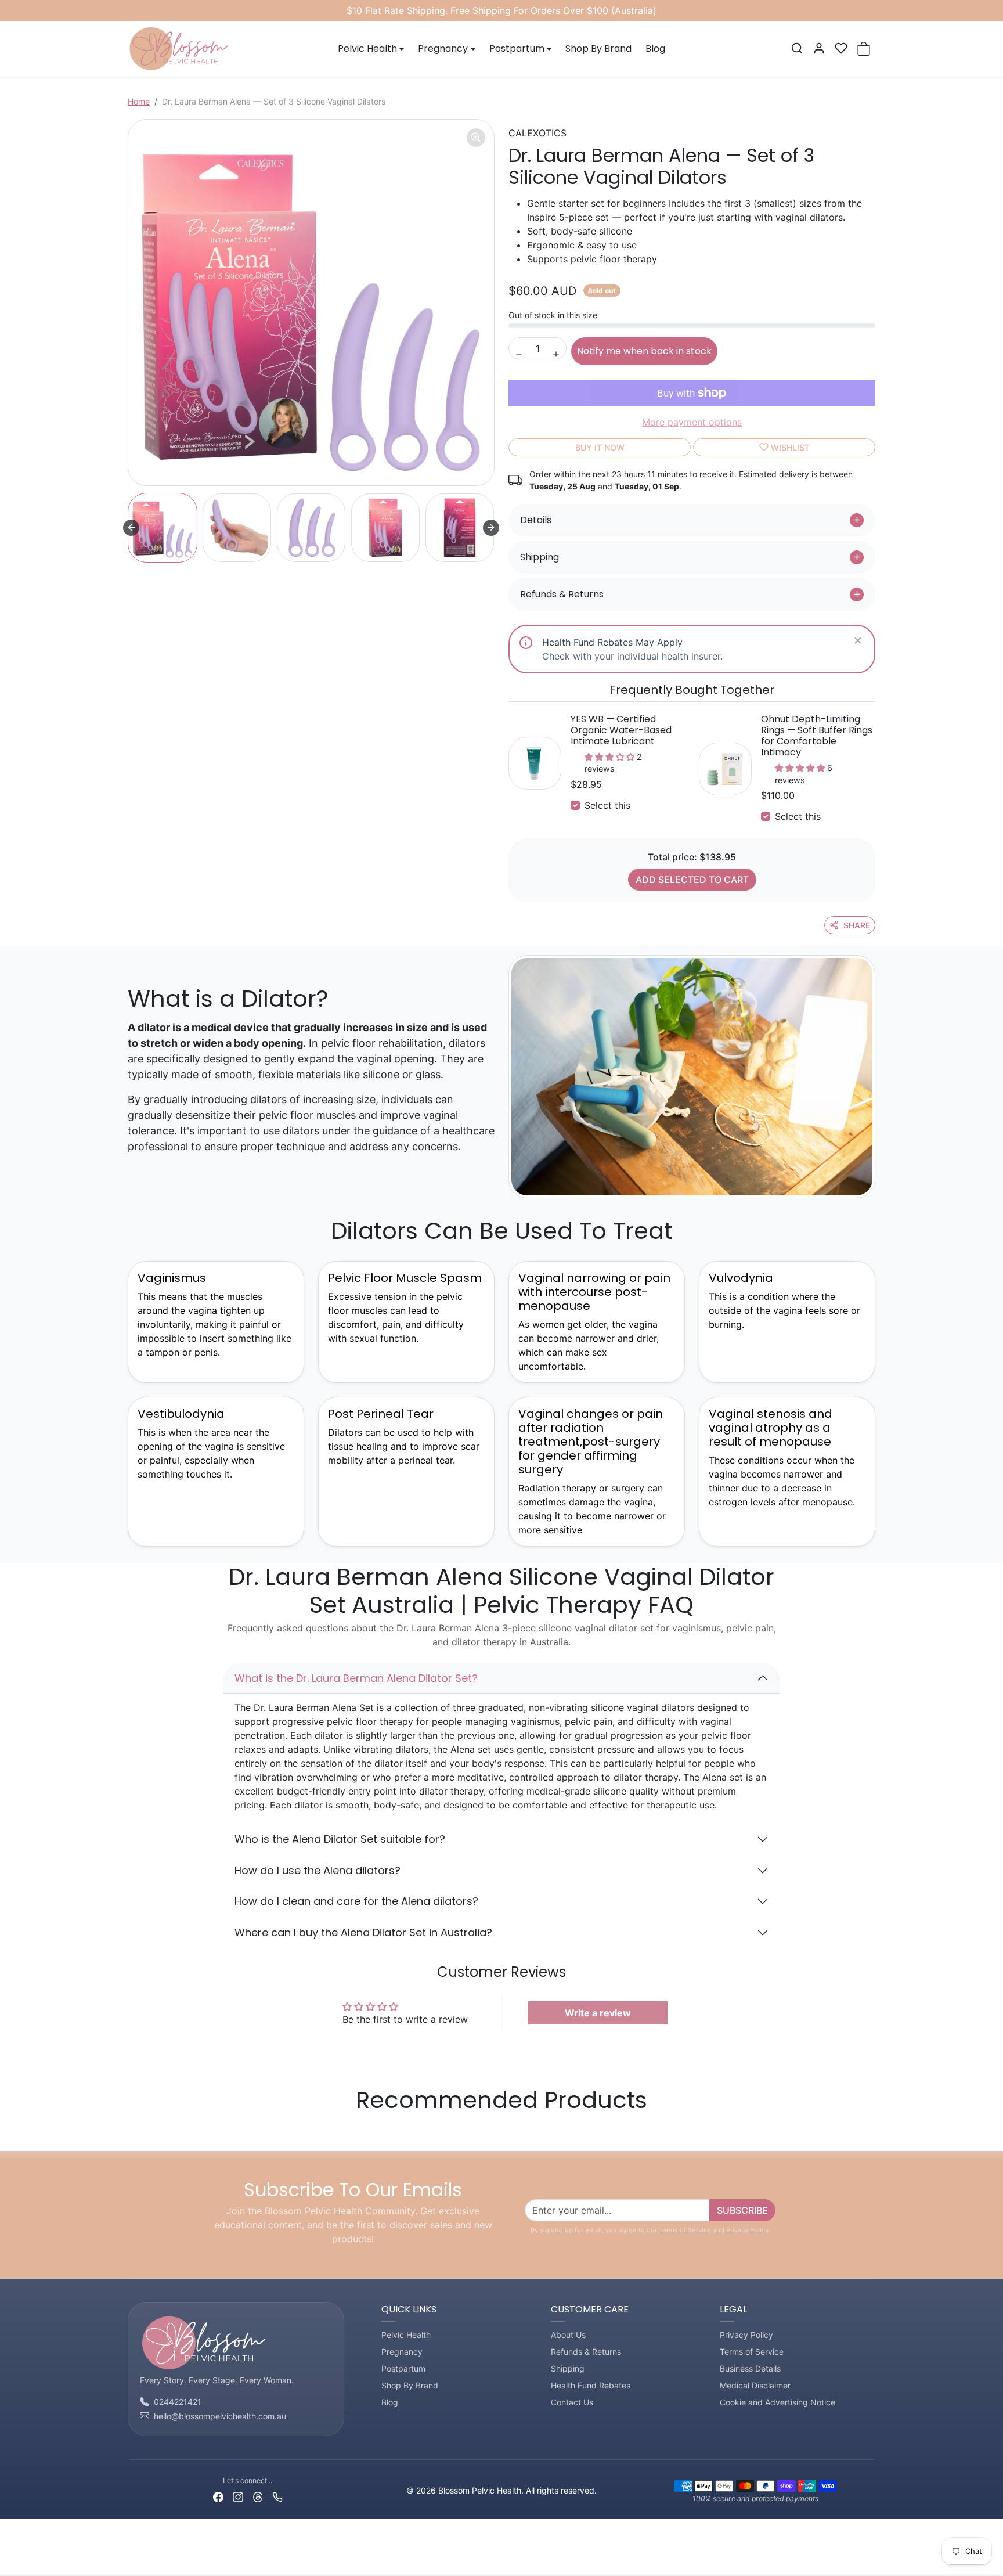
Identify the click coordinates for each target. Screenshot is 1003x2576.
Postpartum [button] (517, 48)
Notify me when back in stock (644, 351)
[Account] (819, 48)
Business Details (750, 2368)
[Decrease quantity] (519, 354)
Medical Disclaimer (755, 2385)
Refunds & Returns (586, 2352)
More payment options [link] (692, 422)
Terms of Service (685, 2230)
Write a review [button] (598, 2013)
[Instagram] (238, 2496)
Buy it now (600, 447)
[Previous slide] (131, 2134)
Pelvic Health (406, 2335)
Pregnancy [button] (443, 48)
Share (857, 925)
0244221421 (178, 2402)
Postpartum (403, 2368)
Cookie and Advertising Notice (777, 2402)
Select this (607, 805)
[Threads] (258, 2496)
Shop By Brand (598, 48)
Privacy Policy (747, 2230)
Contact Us (572, 2402)
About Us (568, 2335)
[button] (797, 48)
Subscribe (742, 2210)
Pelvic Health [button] (367, 48)
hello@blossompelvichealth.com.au (220, 2416)
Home (139, 101)
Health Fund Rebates (591, 2385)
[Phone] (277, 2496)
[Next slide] (491, 528)
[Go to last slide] (131, 528)
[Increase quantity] (556, 354)
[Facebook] (218, 2496)
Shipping (568, 2368)
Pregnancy (402, 2352)
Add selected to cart (692, 880)
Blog (655, 48)
